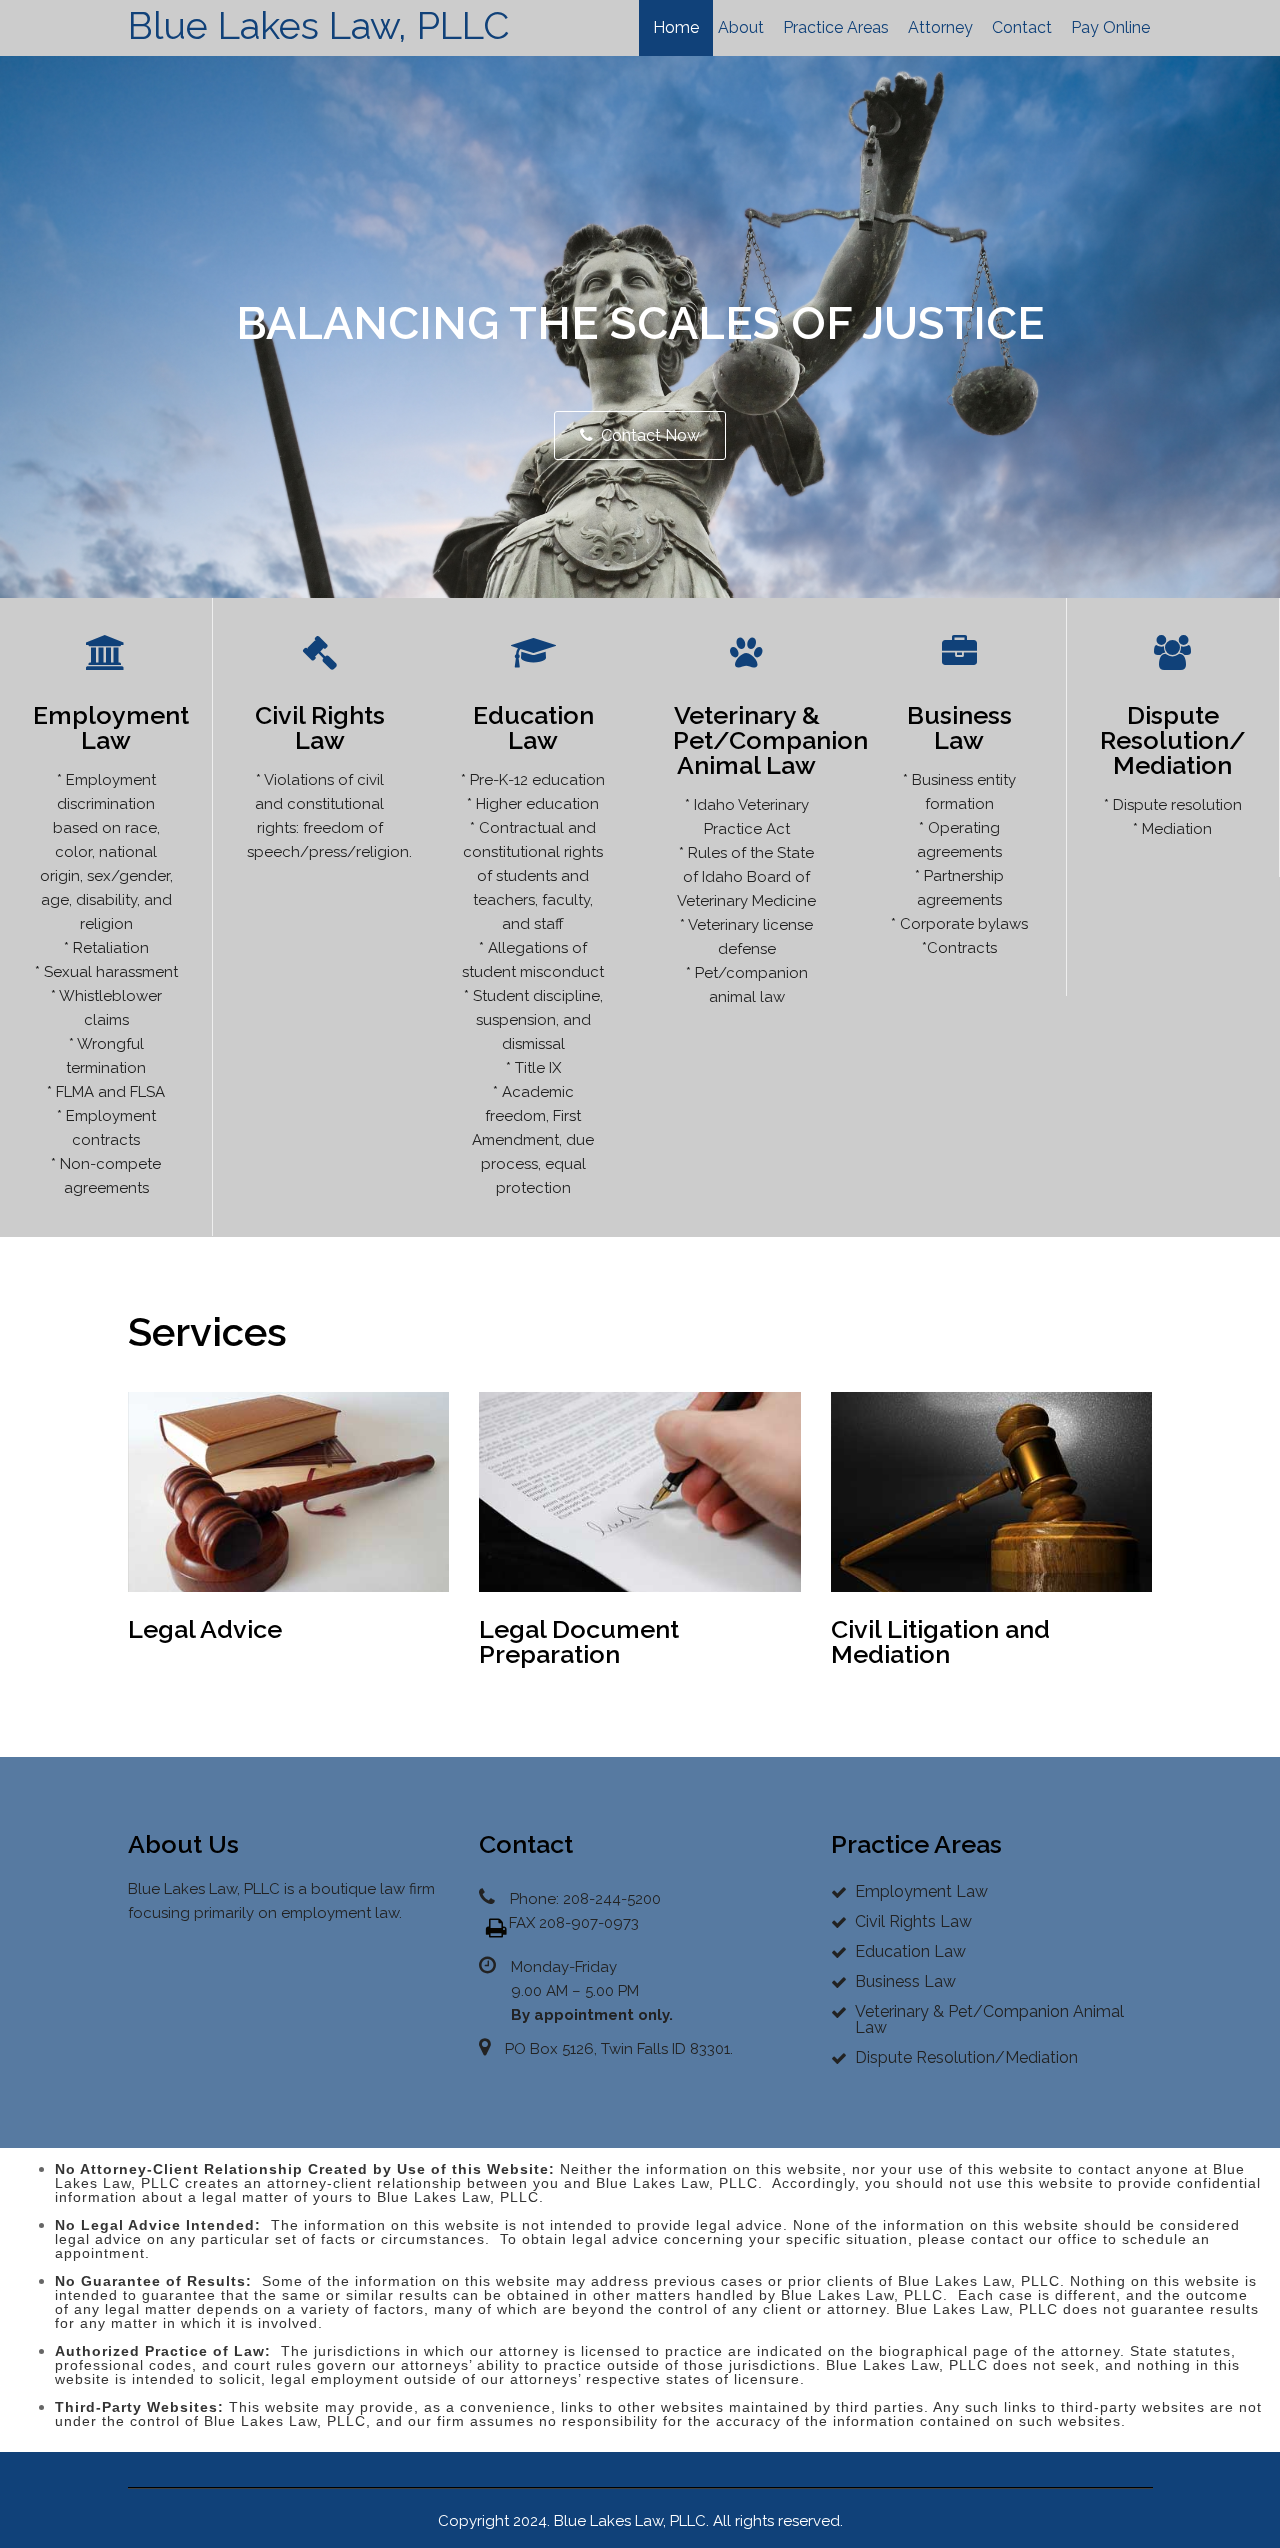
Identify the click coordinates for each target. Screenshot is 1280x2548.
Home (676, 27)
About (741, 27)
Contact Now (650, 435)
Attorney (940, 27)
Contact (1022, 27)
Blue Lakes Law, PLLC (318, 25)
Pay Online (1110, 27)
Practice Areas (836, 27)
